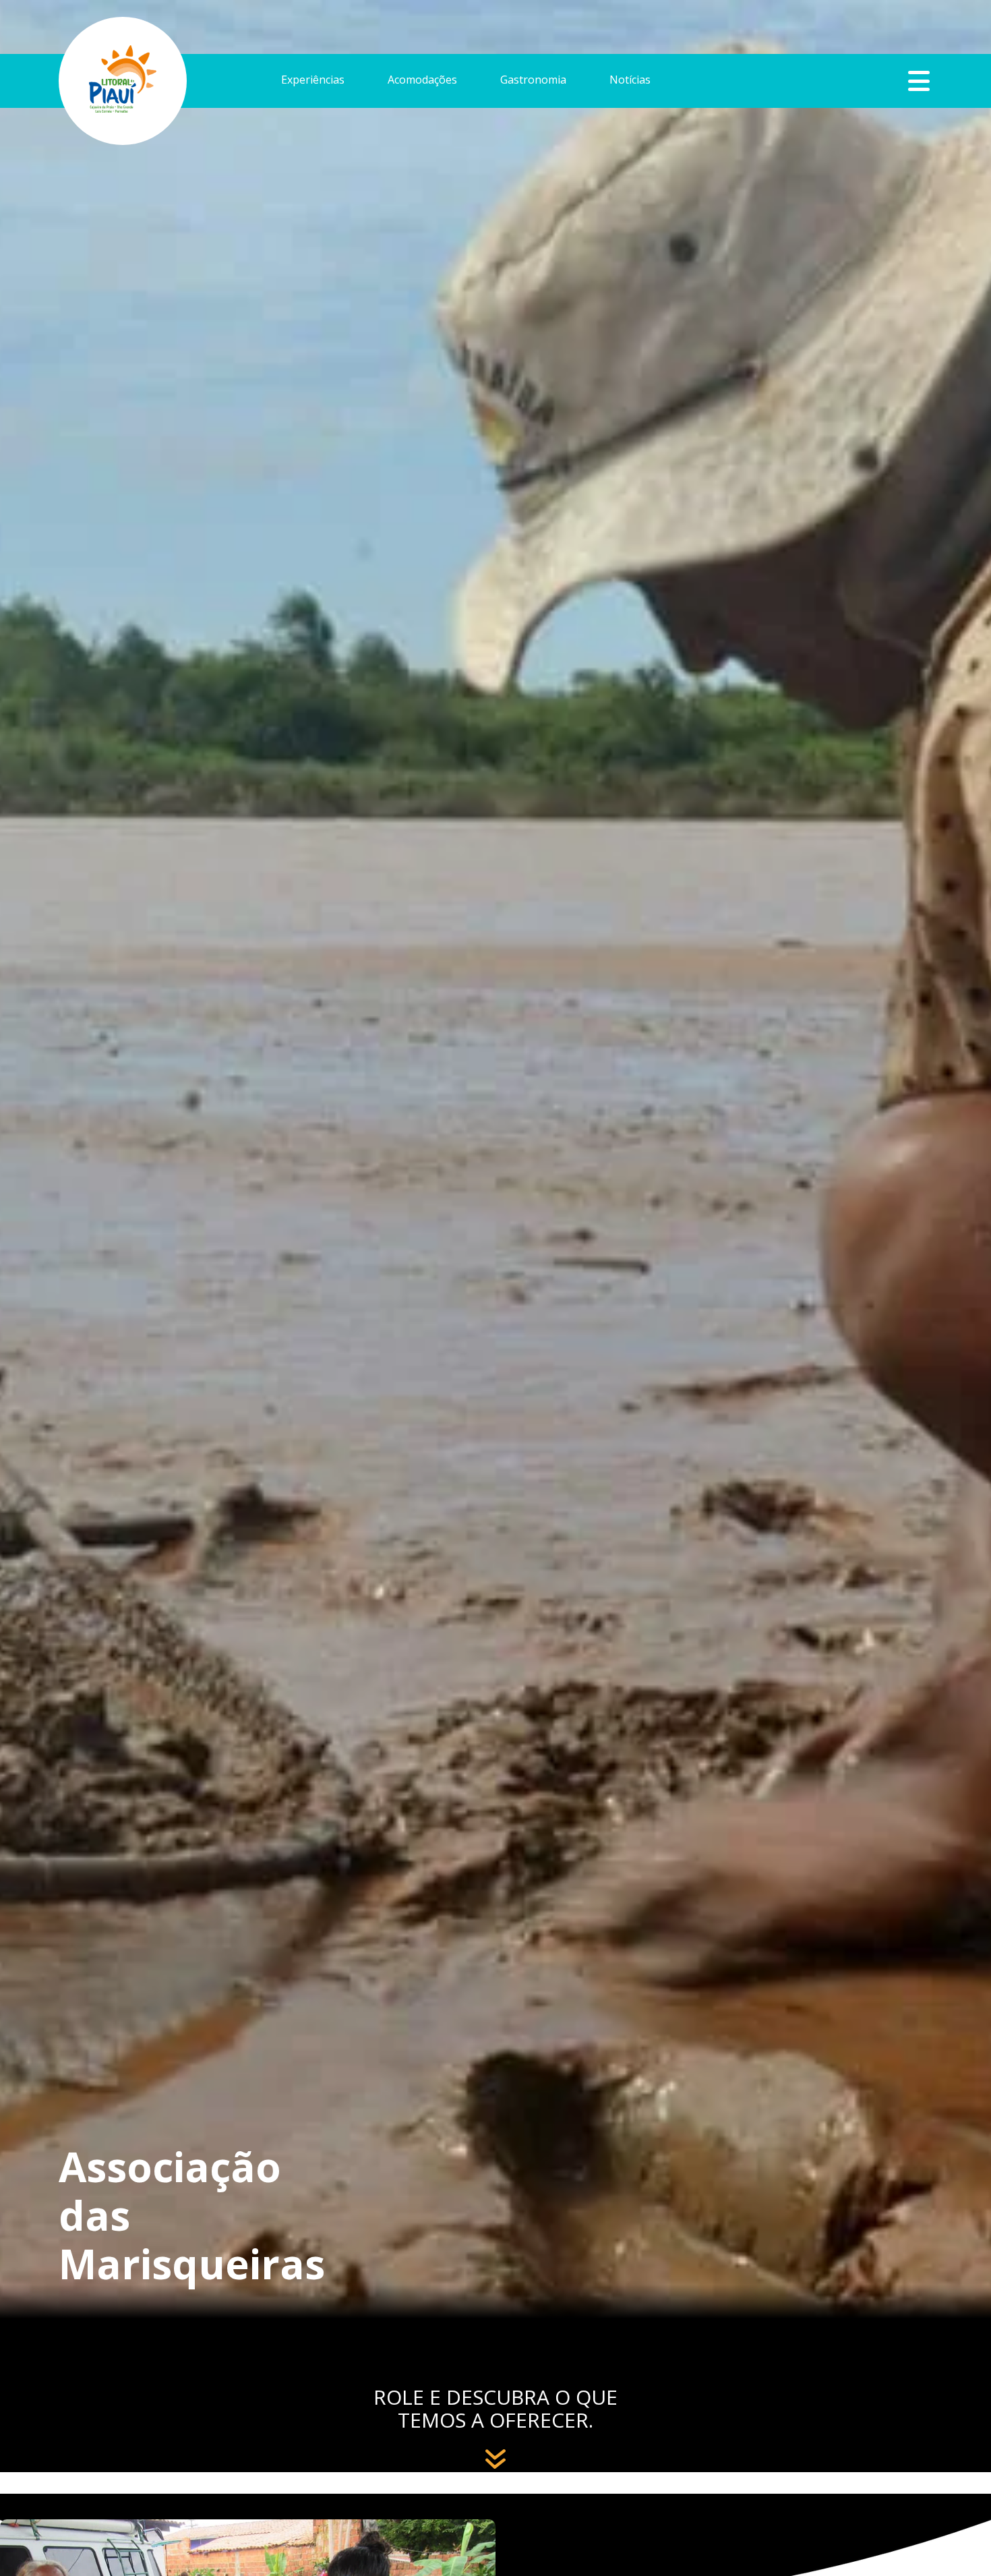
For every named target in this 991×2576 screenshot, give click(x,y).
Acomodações (422, 81)
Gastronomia (533, 81)
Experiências (313, 81)
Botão (919, 81)
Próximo (496, 2450)
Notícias (630, 81)
